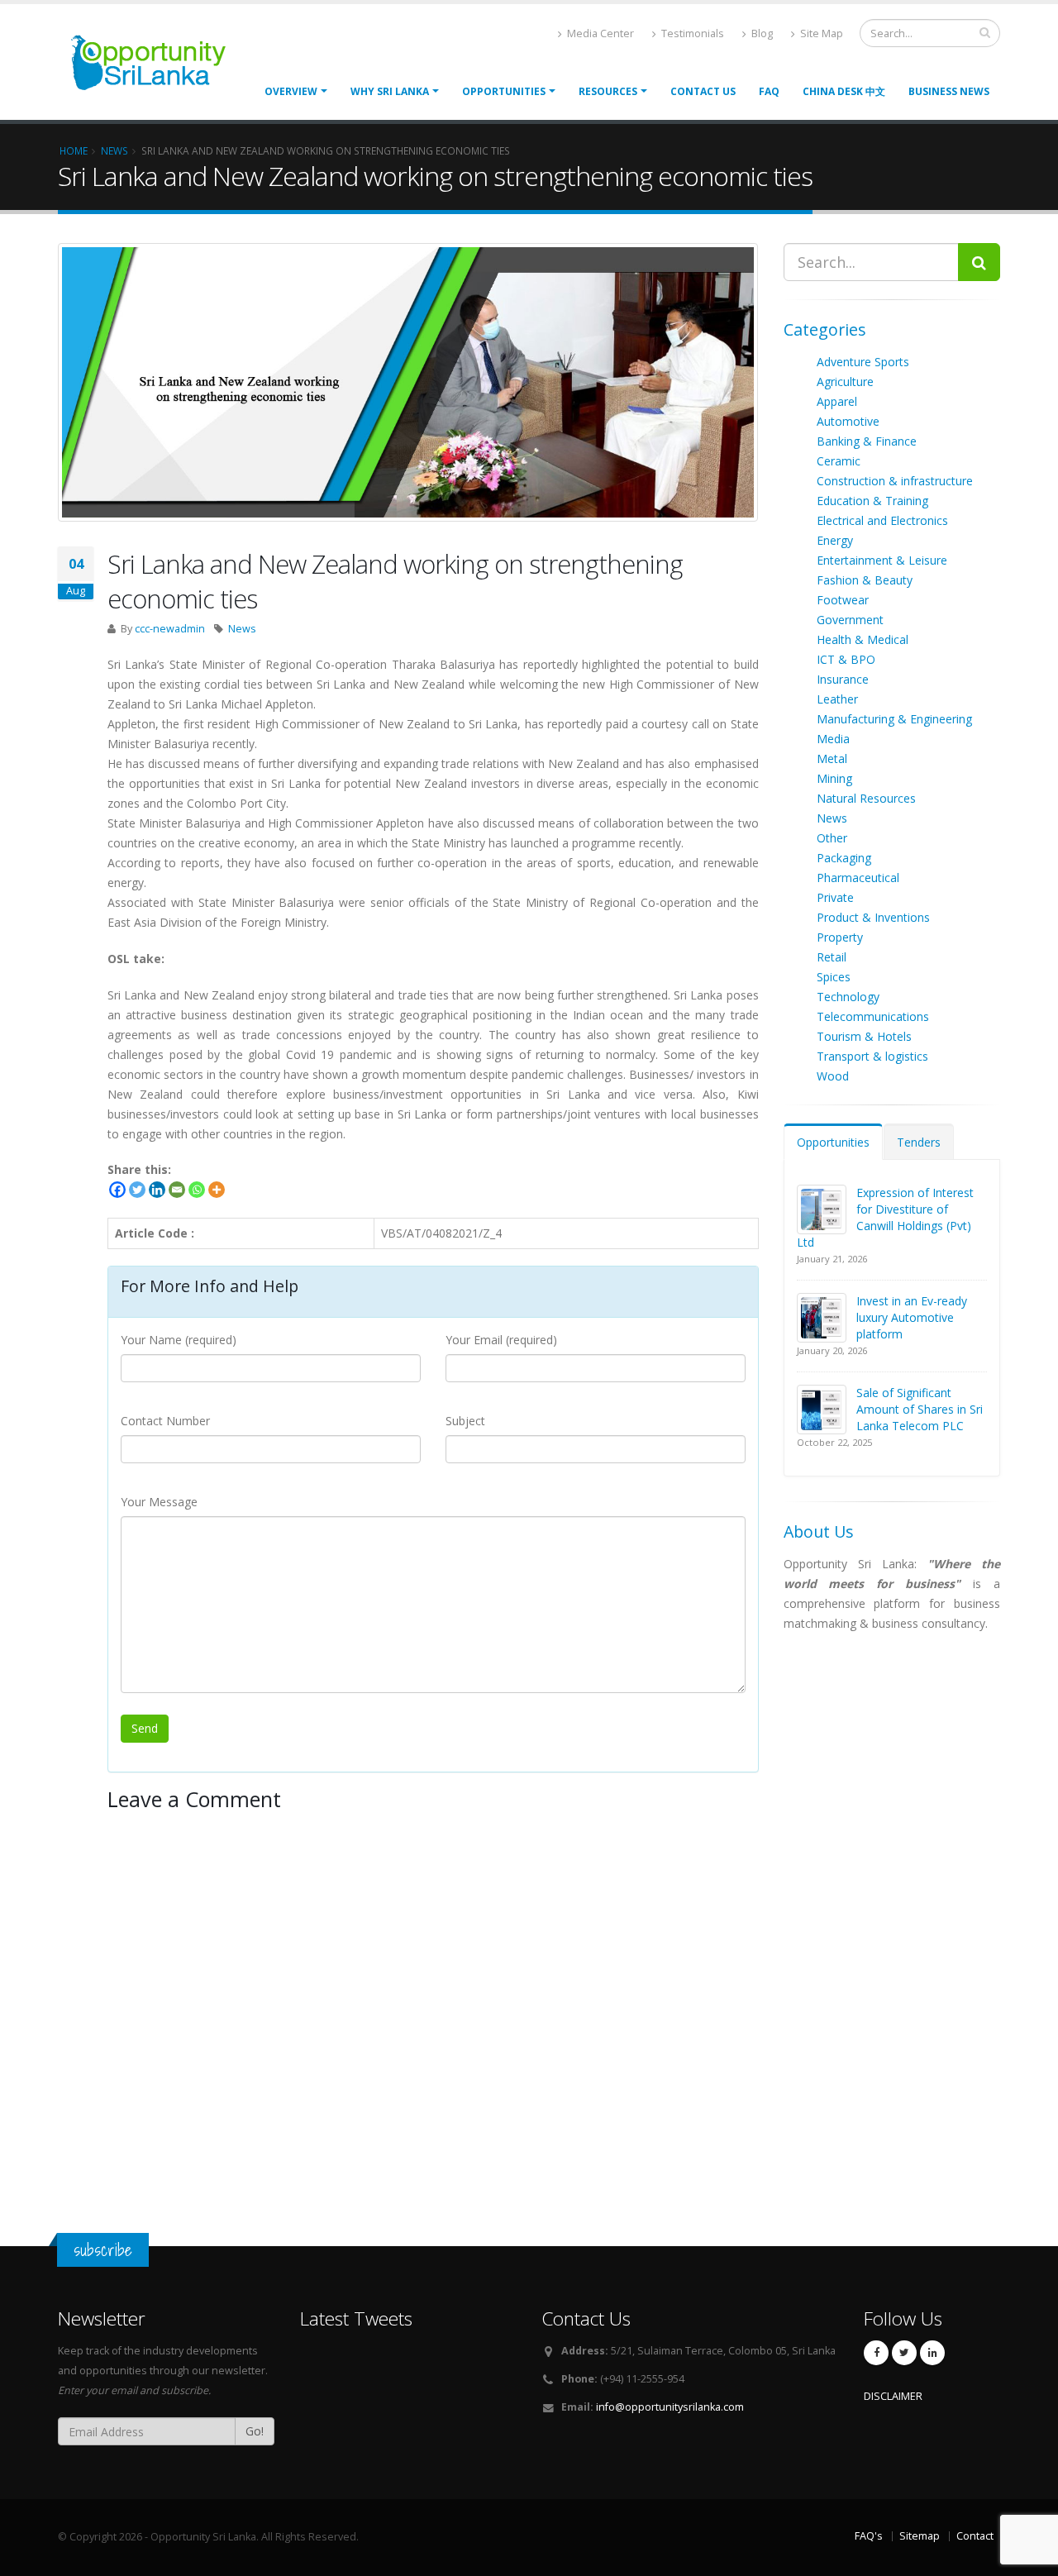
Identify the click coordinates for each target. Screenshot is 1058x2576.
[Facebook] (117, 1190)
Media (833, 739)
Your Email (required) (501, 1340)
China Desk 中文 (844, 91)
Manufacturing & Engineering (894, 719)
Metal (832, 758)
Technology (848, 997)
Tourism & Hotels (864, 1036)
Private (835, 897)
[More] (217, 1190)
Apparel (837, 401)
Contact (975, 2536)
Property (840, 937)
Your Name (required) (179, 1340)
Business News (949, 91)
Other (832, 838)
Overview (291, 91)
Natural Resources (866, 798)
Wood (833, 1076)
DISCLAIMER (893, 2396)
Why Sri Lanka (390, 91)
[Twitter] (137, 1190)
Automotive (848, 421)
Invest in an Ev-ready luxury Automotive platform (912, 1317)
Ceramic (839, 461)
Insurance (843, 679)
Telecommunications (873, 1016)
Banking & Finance (867, 441)
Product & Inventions (873, 917)
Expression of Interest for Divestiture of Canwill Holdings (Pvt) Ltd (885, 1217)
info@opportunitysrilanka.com (670, 2407)
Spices (834, 977)
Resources (608, 91)
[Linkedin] (157, 1190)
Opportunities (833, 1142)
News (242, 629)
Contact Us (703, 91)
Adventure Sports (863, 362)
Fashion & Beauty (865, 580)
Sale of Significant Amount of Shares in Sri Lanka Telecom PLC (920, 1409)
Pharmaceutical (858, 878)
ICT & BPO (846, 659)
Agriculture (845, 382)
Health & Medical (863, 639)
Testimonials (691, 33)
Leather (837, 699)
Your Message (159, 1502)
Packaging (844, 858)
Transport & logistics (872, 1056)
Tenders (919, 1142)
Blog (761, 33)
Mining (834, 778)
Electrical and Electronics (882, 520)
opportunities (504, 91)
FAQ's (869, 2536)
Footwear (843, 600)
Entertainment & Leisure (882, 560)
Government (850, 620)
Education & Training (872, 501)
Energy (835, 540)
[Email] (177, 1190)
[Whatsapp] (197, 1190)
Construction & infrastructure (895, 481)
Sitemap (920, 2536)
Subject (465, 1421)
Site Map (820, 33)
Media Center (599, 33)
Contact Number (165, 1421)
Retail (832, 957)
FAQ (769, 91)
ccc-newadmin (170, 629)
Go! (255, 2431)
